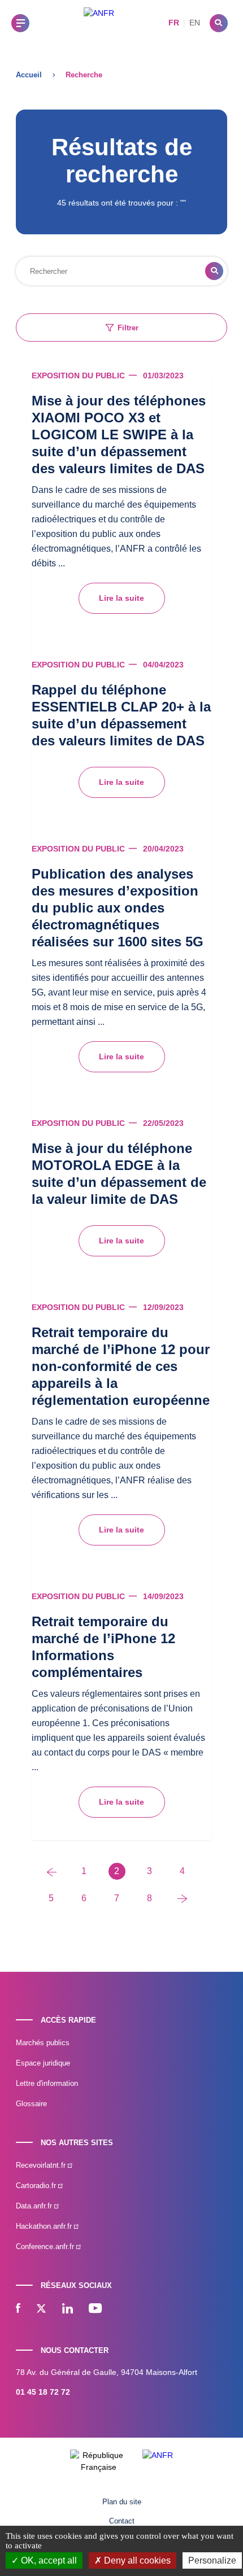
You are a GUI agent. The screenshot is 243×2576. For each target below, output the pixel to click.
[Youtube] (95, 2309)
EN (195, 23)
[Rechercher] (219, 23)
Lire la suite (121, 598)
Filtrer (128, 328)
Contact (122, 2521)
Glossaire (31, 2104)
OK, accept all (48, 2560)
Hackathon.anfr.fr (45, 2226)
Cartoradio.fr (37, 2186)
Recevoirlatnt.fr (42, 2165)
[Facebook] (18, 2309)
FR (174, 23)
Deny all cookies (136, 2560)
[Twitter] (41, 2309)
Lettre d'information (47, 2083)
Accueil (29, 75)
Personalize (212, 2560)
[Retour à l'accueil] (99, 23)
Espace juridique (43, 2063)
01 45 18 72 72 (43, 2392)
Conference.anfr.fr (46, 2247)
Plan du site (122, 2502)
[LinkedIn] (68, 2309)
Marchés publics (43, 2043)
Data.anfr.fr (35, 2206)
